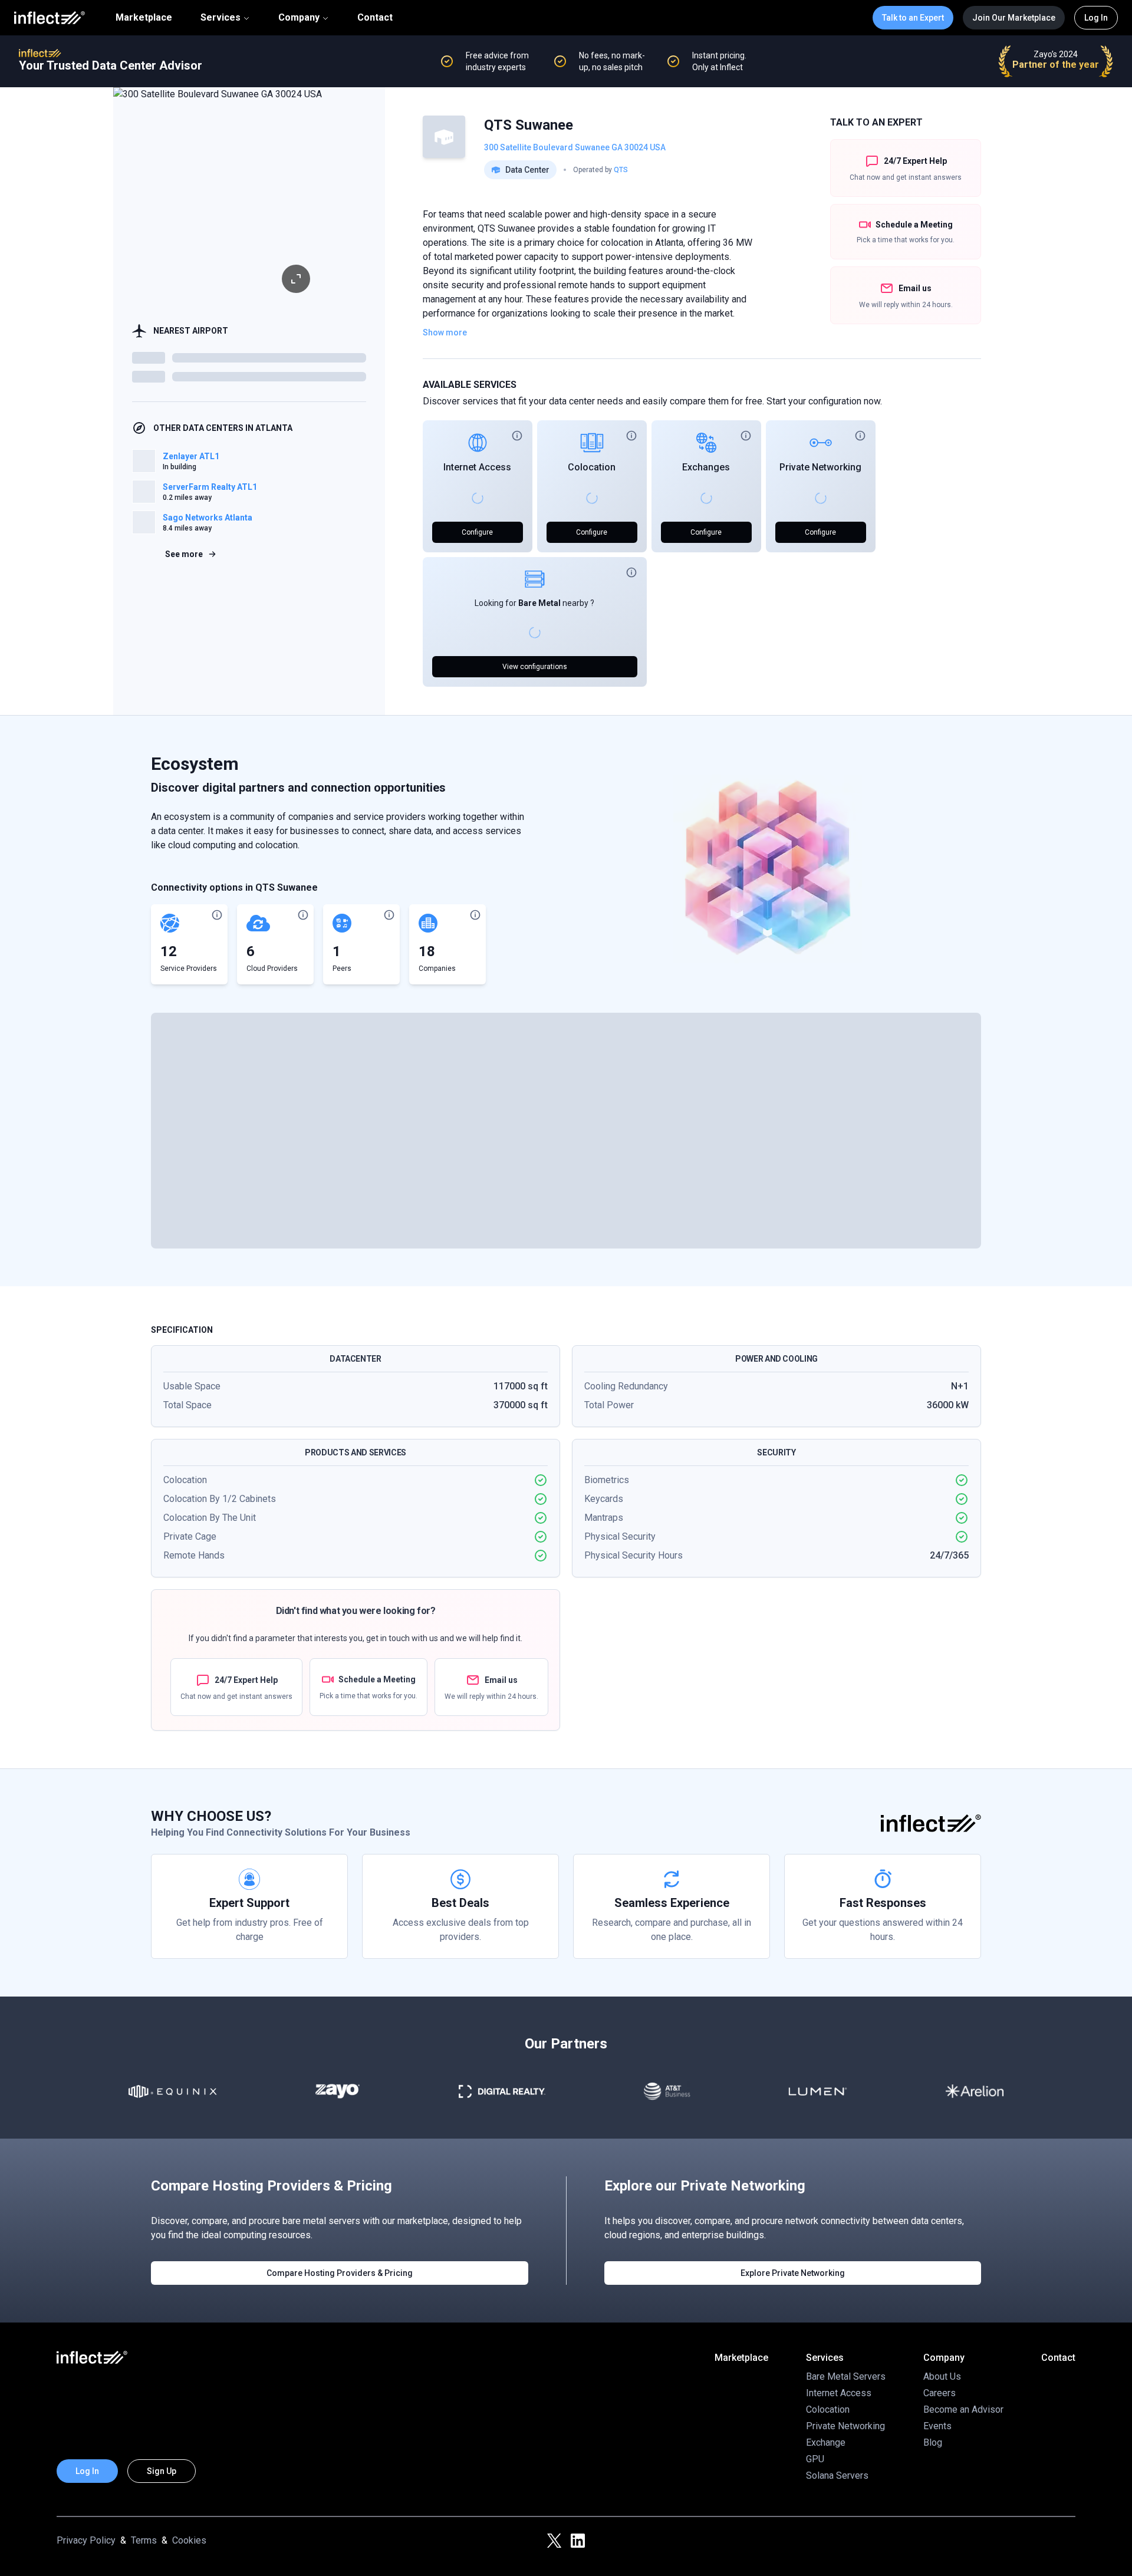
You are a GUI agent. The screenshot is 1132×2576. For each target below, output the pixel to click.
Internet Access (477, 467)
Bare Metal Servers (846, 2376)
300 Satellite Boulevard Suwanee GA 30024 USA (575, 147)
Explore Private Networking (793, 2273)
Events (937, 2426)
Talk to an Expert (913, 18)
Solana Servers (837, 2475)
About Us (942, 2376)
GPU (815, 2459)
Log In (1096, 18)
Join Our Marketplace (1014, 18)
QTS (621, 170)
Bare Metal (539, 603)
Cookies (189, 2540)
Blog (933, 2442)
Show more (445, 332)
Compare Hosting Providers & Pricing (340, 2273)
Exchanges (706, 467)
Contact (375, 18)
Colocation (592, 467)
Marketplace (144, 18)
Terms (144, 2540)
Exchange (826, 2442)
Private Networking (820, 467)
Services (221, 17)
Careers (940, 2393)
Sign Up (162, 2471)
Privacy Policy (86, 2540)
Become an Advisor (963, 2409)
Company (299, 17)
